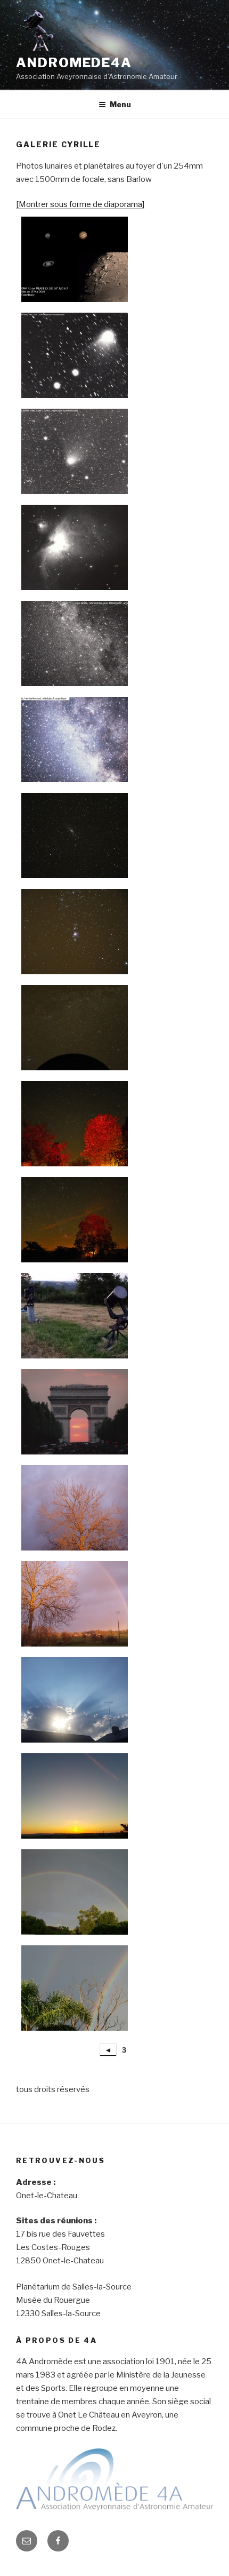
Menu (120, 104)
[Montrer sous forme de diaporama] (80, 204)
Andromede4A (74, 63)
